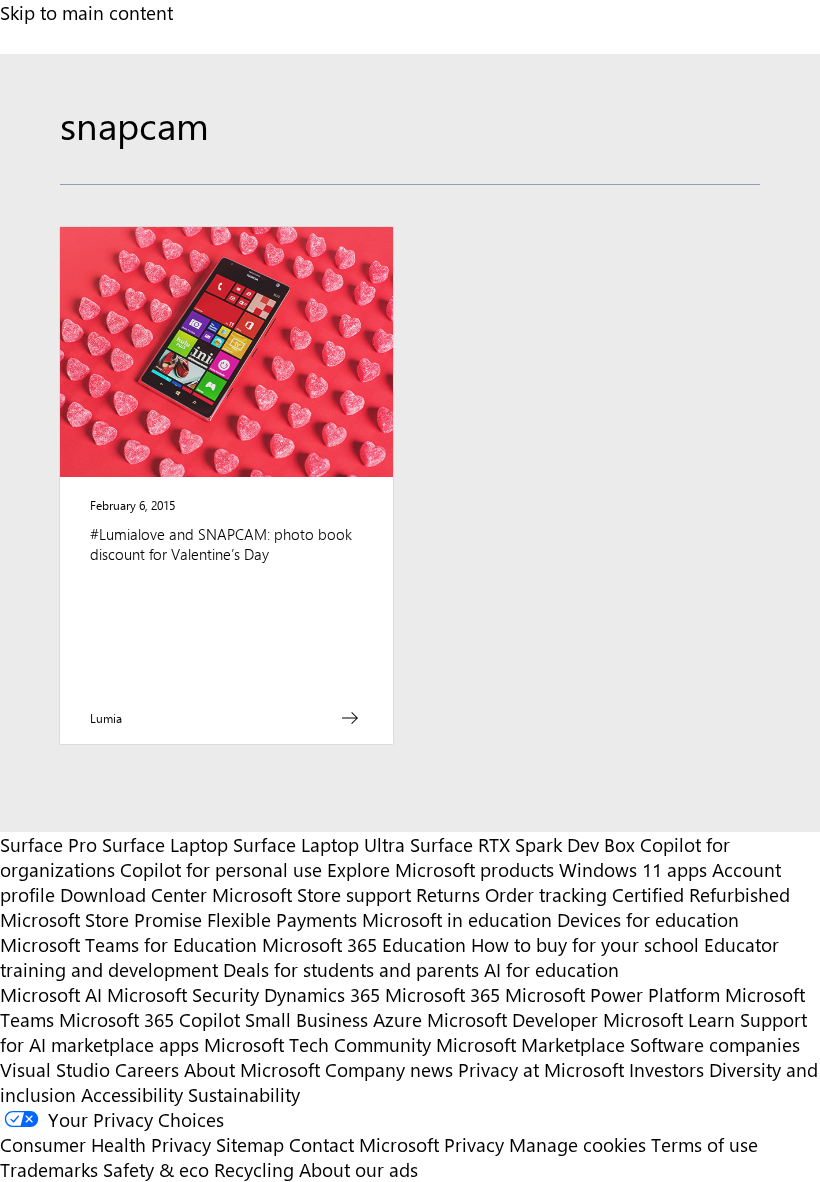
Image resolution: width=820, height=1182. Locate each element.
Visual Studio (55, 1069)
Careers (147, 1069)
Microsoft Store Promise (101, 919)
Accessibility (132, 1094)
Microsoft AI (51, 994)
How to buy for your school (585, 944)
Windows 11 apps (633, 869)
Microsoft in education (457, 919)
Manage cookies (577, 1144)
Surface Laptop (165, 844)
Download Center (133, 894)
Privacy (476, 1144)
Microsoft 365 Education (364, 944)
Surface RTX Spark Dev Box (522, 844)
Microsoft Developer (512, 1019)
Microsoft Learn (669, 1019)
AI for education (551, 969)
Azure (397, 1019)
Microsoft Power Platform (612, 994)
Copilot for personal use (221, 869)
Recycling (254, 1169)
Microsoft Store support (311, 894)
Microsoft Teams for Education (128, 944)
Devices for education (648, 919)
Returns (448, 894)
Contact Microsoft (364, 1144)
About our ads (358, 1169)
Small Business (306, 1019)
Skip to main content (86, 12)
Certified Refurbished (701, 894)
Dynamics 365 (322, 994)
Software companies (715, 1044)
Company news (389, 1069)
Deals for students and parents (351, 969)
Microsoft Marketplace (530, 1044)
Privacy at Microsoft (541, 1069)
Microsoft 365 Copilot (149, 1019)
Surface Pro (48, 844)
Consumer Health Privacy (105, 1144)
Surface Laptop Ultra (319, 844)
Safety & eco (156, 1169)
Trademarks (49, 1169)
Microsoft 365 (442, 994)
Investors (666, 1069)
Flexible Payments (282, 919)
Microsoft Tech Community (317, 1044)
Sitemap (250, 1144)
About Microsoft (252, 1069)
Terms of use (704, 1144)
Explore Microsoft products (440, 869)
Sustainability (244, 1094)
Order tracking (546, 894)
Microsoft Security (183, 994)
